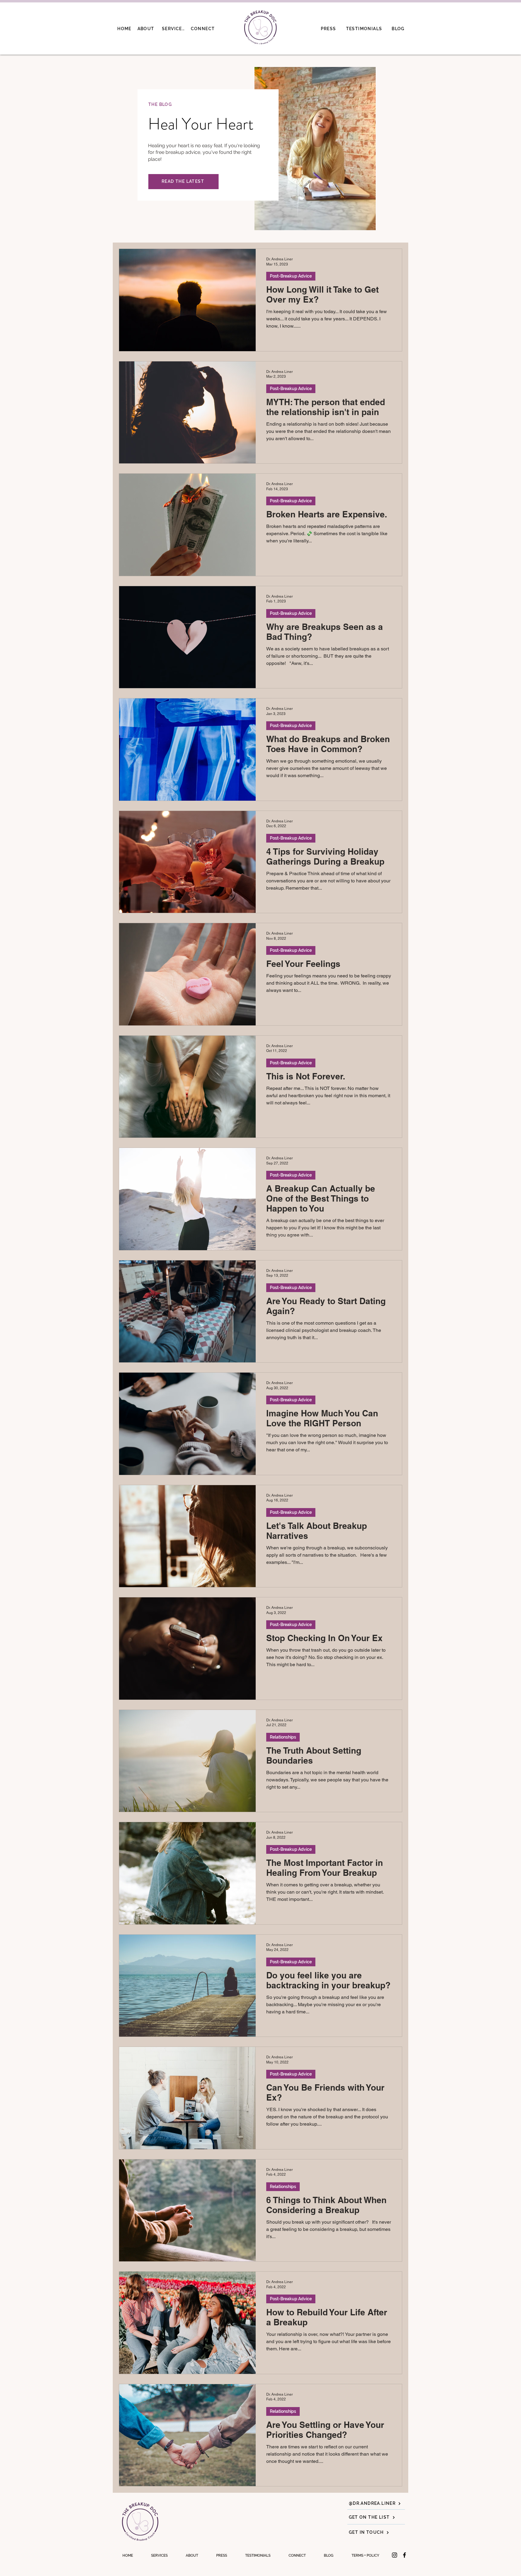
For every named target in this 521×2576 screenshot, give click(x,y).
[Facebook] (404, 2555)
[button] (365, 2555)
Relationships (283, 1737)
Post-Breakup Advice (291, 276)
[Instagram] (395, 2555)
